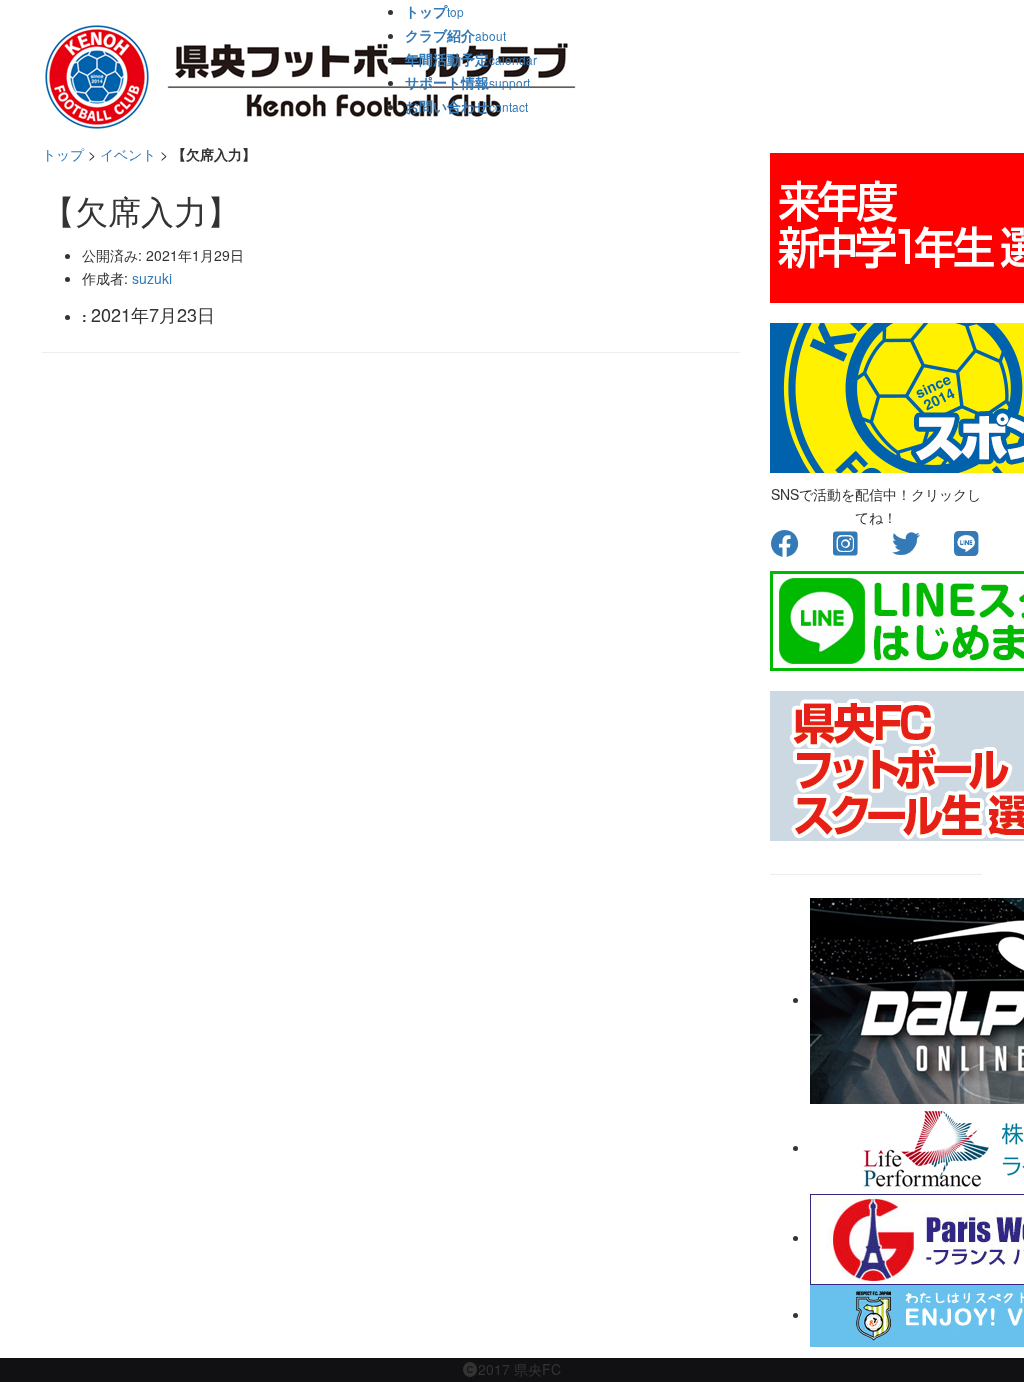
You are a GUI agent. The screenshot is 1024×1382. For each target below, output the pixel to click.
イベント (128, 154)
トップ (63, 154)
